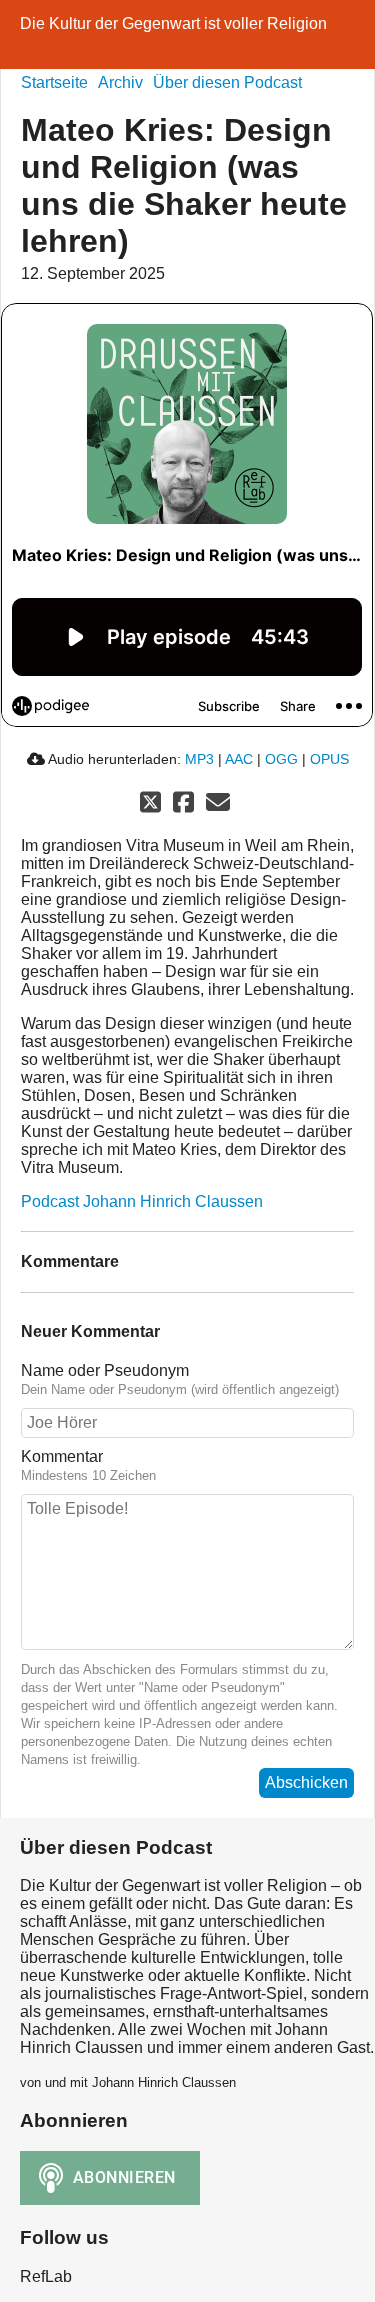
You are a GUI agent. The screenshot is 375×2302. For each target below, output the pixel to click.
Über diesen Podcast (227, 82)
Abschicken (306, 1782)
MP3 (199, 759)
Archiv (120, 82)
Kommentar (62, 1456)
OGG (281, 759)
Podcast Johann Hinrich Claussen (142, 1201)
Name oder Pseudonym (105, 1370)
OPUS (329, 759)
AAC (239, 759)
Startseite (54, 82)
